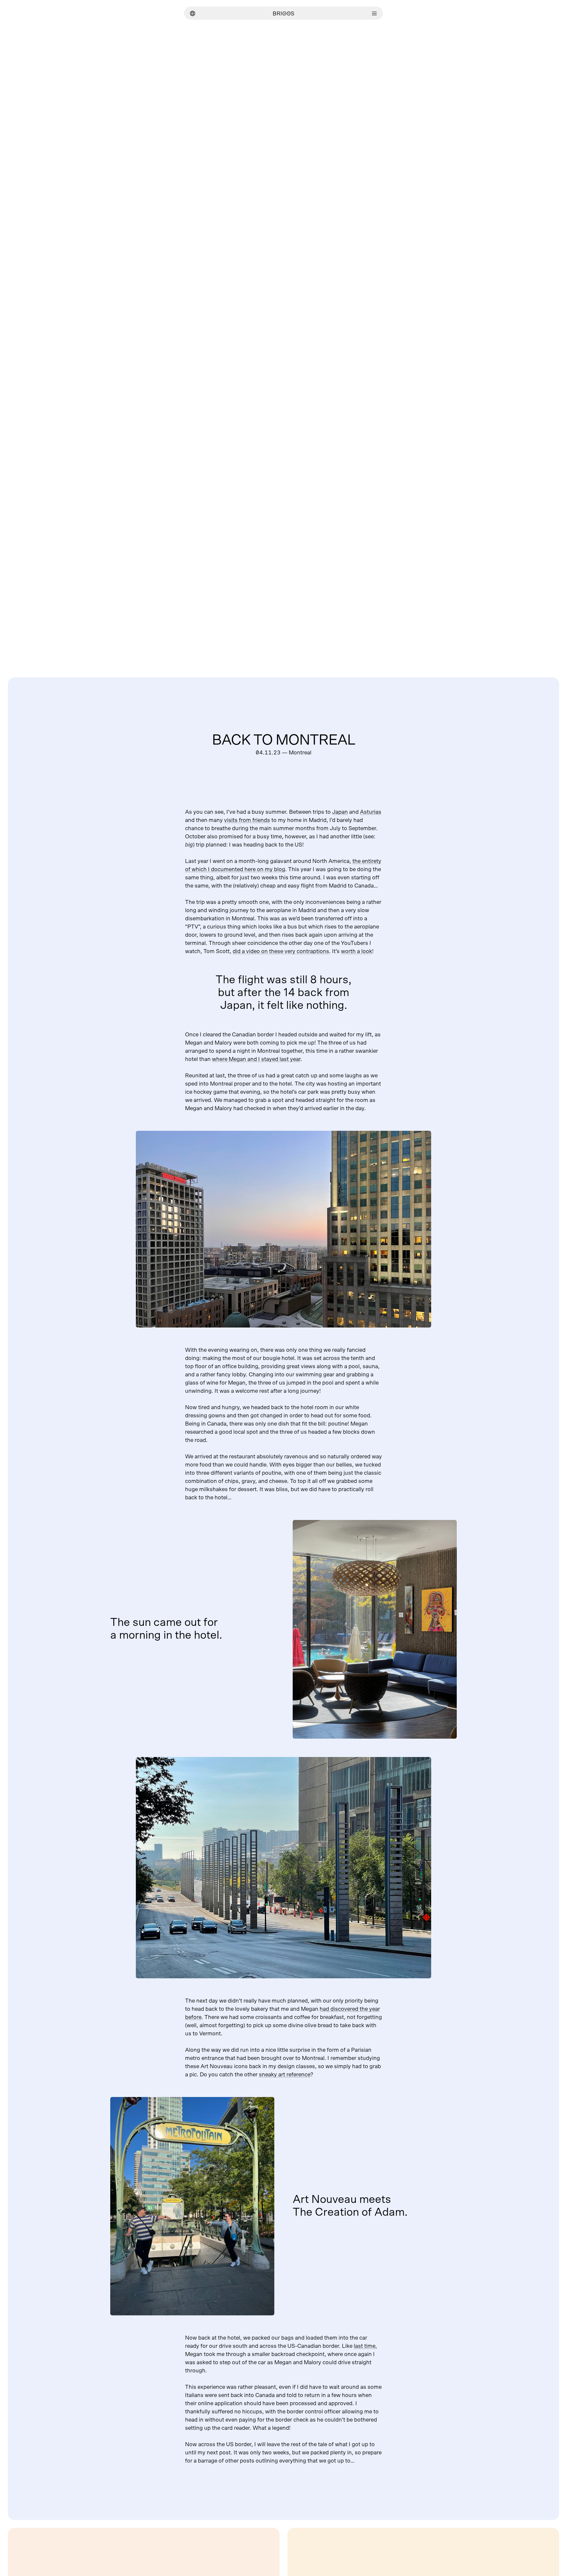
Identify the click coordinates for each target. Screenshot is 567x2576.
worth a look (357, 951)
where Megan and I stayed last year (256, 1059)
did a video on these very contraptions (281, 951)
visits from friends (247, 820)
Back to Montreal (284, 740)
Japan (340, 812)
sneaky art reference (285, 2075)
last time (365, 2346)
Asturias (371, 812)
